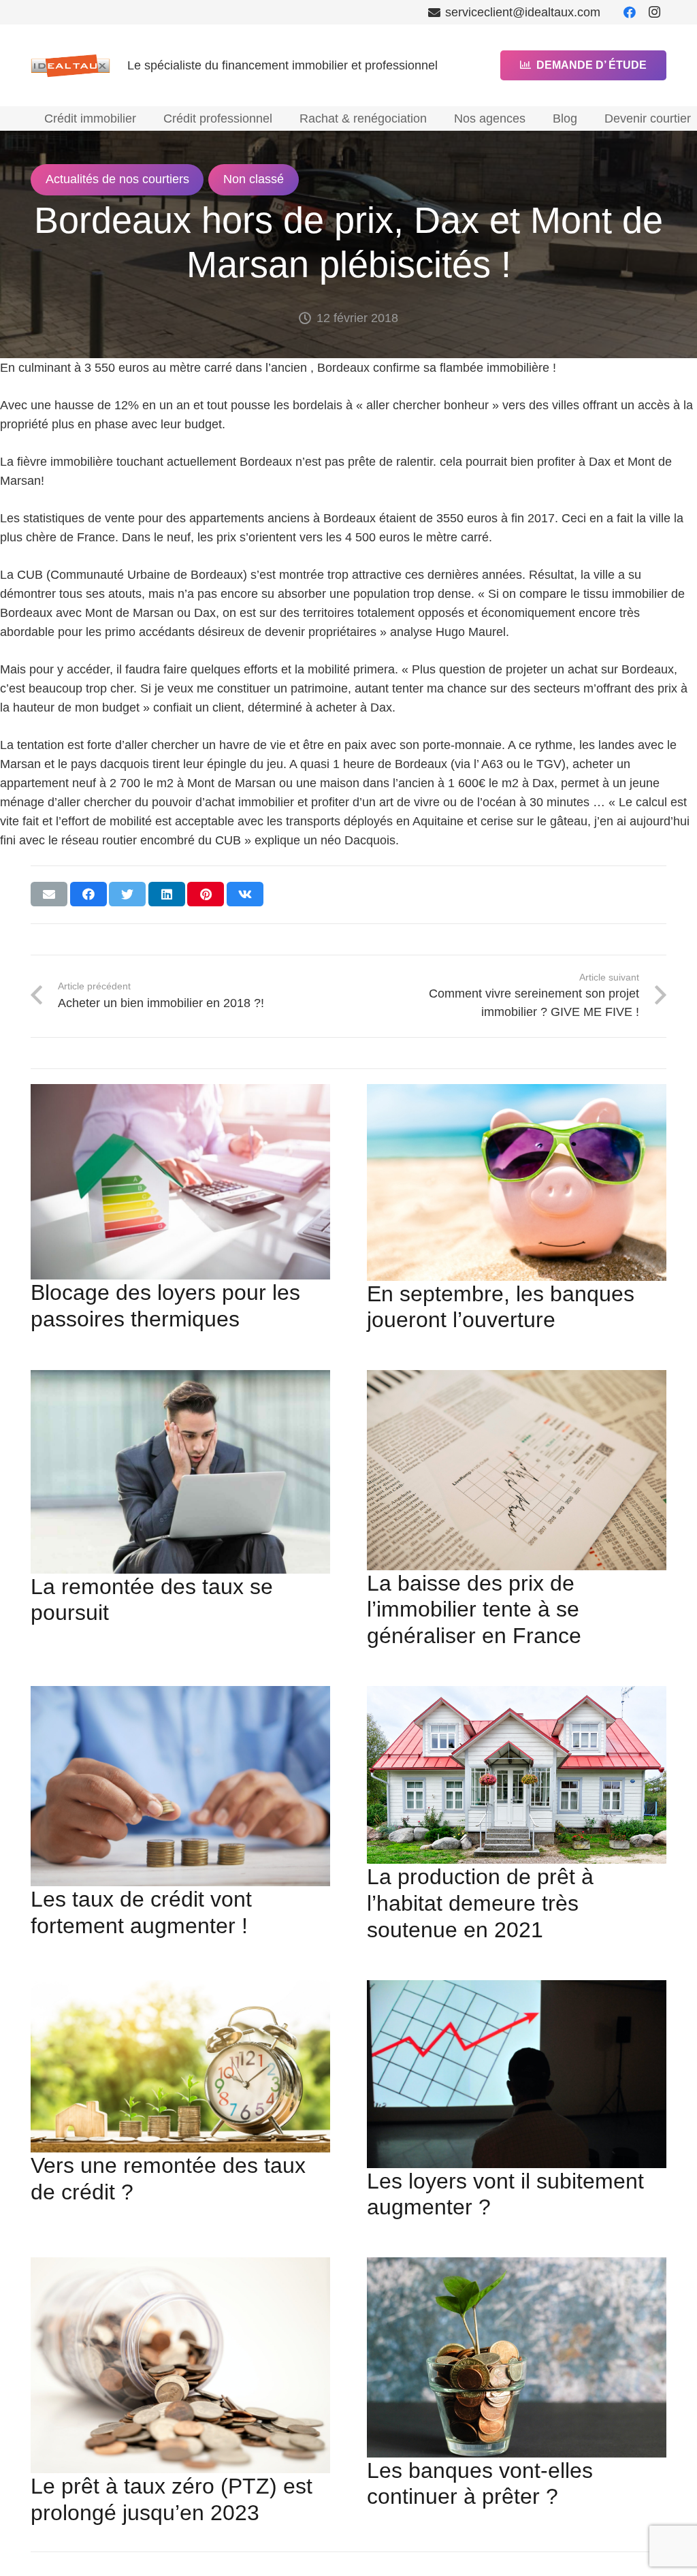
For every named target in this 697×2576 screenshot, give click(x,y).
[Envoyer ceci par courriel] (49, 894)
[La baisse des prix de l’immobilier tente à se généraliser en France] (517, 1470)
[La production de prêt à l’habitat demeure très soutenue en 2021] (517, 1775)
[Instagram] (654, 12)
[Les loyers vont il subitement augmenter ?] (517, 2074)
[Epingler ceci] (206, 894)
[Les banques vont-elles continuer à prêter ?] (517, 2357)
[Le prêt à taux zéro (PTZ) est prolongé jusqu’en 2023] (180, 2365)
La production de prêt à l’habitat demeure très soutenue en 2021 (480, 1903)
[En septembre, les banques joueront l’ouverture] (517, 1182)
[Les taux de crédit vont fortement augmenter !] (180, 1786)
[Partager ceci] (88, 894)
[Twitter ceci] (127, 894)
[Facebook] (630, 12)
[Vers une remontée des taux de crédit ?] (180, 2066)
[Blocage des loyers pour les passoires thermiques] (180, 1182)
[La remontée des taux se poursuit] (180, 1472)
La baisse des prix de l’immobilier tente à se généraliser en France (474, 1610)
